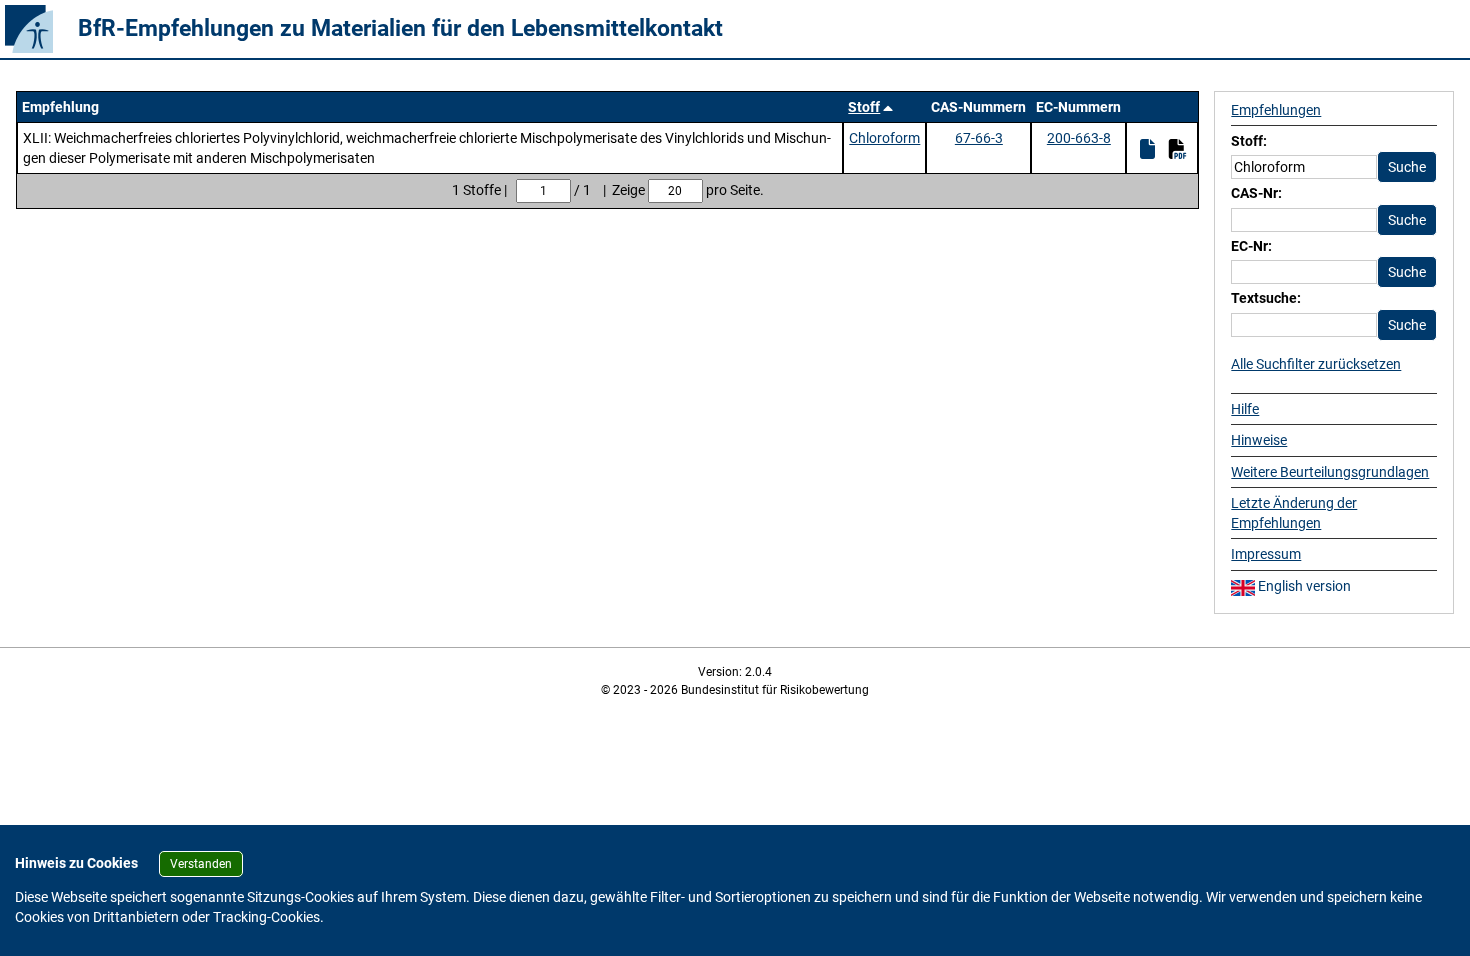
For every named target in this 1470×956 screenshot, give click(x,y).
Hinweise (1259, 440)
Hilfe (1245, 409)
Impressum (1266, 554)
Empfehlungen (1276, 110)
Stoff (864, 107)
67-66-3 (979, 138)
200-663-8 (1079, 138)
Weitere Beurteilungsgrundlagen (1330, 472)
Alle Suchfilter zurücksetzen (1316, 364)
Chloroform (884, 138)
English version (1303, 586)
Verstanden (201, 864)
